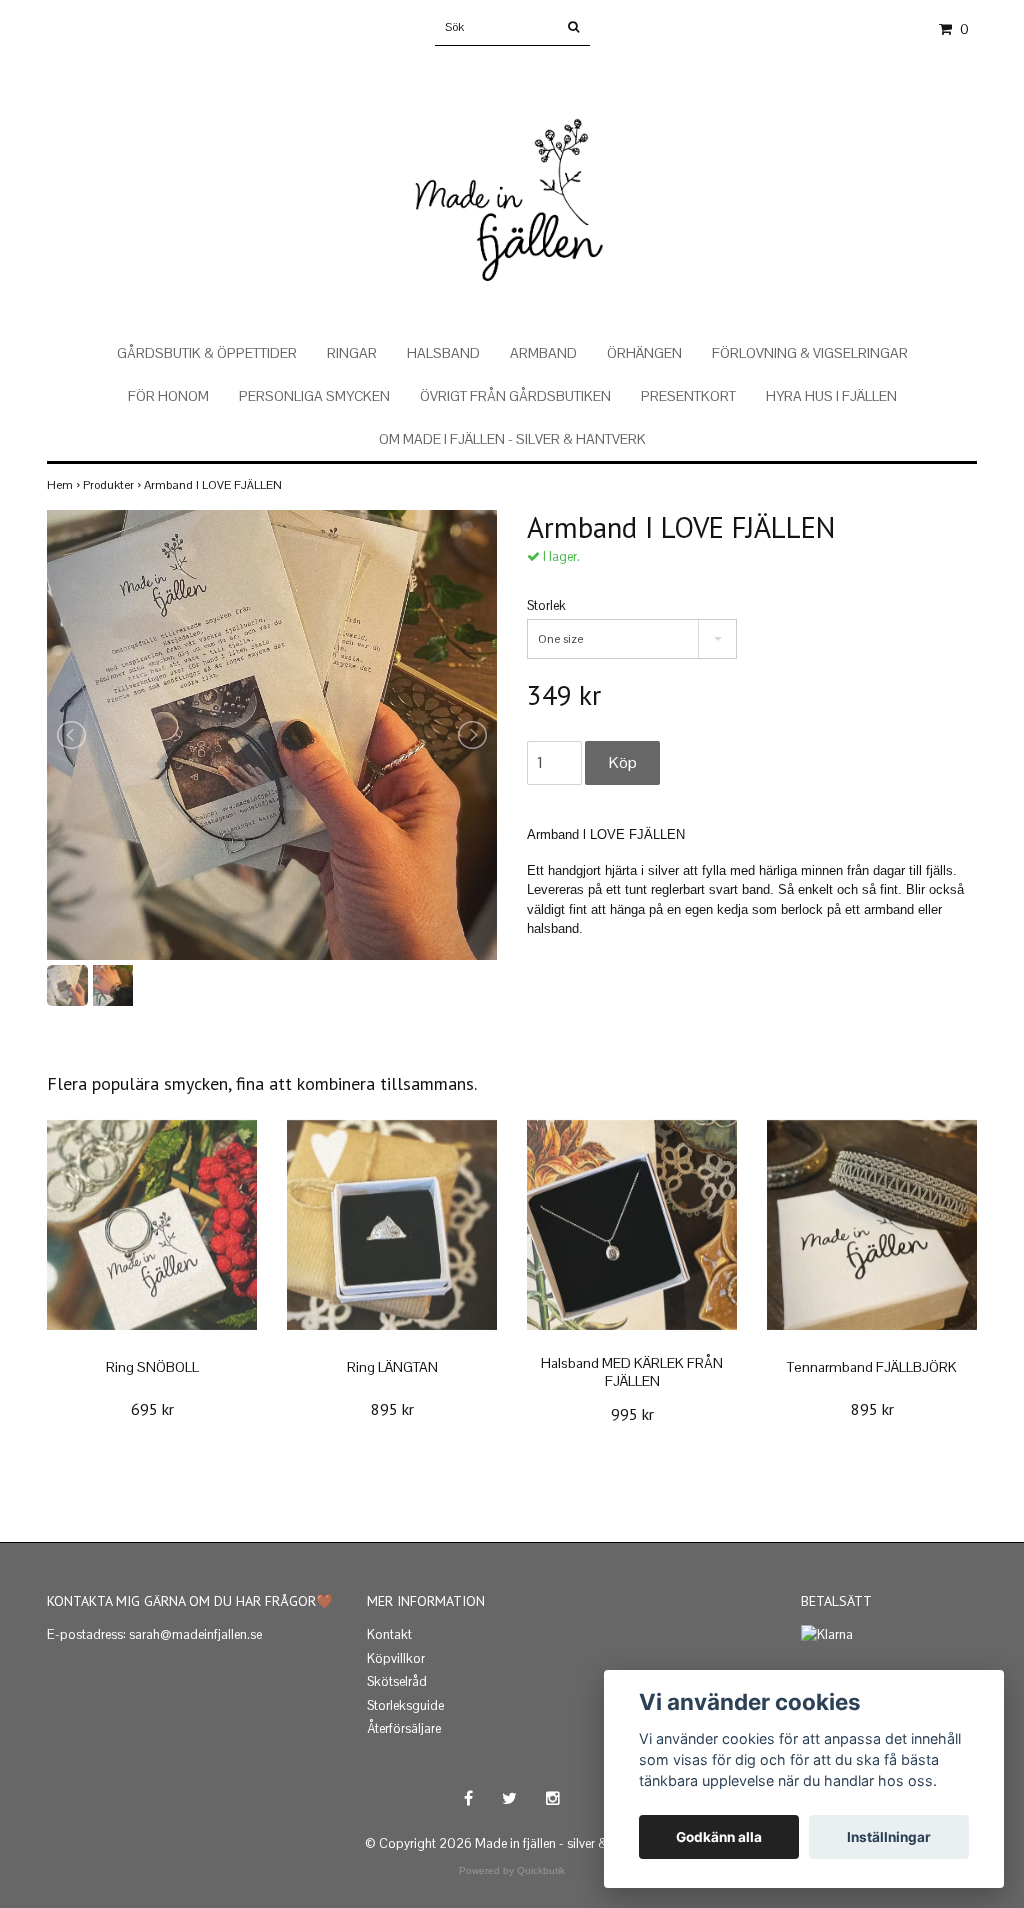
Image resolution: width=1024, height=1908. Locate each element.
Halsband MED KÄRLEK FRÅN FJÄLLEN (632, 1372)
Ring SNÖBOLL (152, 1367)
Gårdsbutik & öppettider (207, 353)
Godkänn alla (719, 1837)
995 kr (632, 1414)
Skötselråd (397, 1681)
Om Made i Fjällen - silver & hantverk (512, 439)
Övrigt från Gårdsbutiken (515, 396)
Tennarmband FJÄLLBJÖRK (872, 1367)
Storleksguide (405, 1705)
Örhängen (644, 353)
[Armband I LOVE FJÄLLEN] (272, 735)
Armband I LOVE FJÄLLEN (214, 485)
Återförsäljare (404, 1728)
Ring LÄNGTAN (392, 1367)
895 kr (392, 1409)
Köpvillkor (396, 1658)
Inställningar (889, 1837)
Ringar (352, 353)
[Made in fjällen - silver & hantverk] (511, 177)
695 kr (152, 1409)
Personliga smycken (314, 396)
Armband (543, 353)
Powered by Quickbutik (512, 1870)
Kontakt (389, 1634)
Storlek (546, 605)
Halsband (443, 353)
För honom (168, 396)
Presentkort (688, 396)
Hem (65, 485)
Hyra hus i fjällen (831, 396)
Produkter (113, 485)
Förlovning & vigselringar (810, 353)
